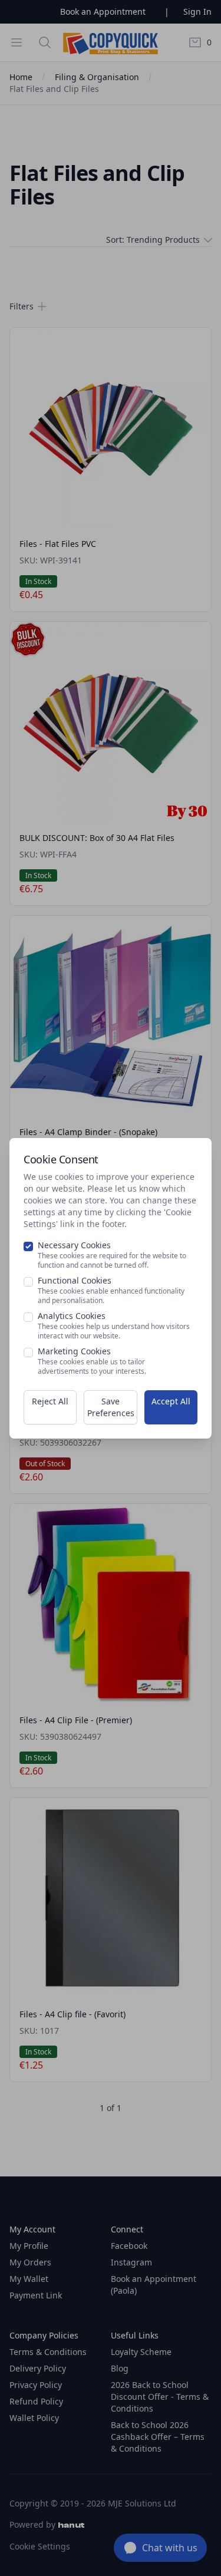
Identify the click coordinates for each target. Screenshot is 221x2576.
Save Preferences (111, 1407)
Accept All (171, 1401)
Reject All (50, 1401)
